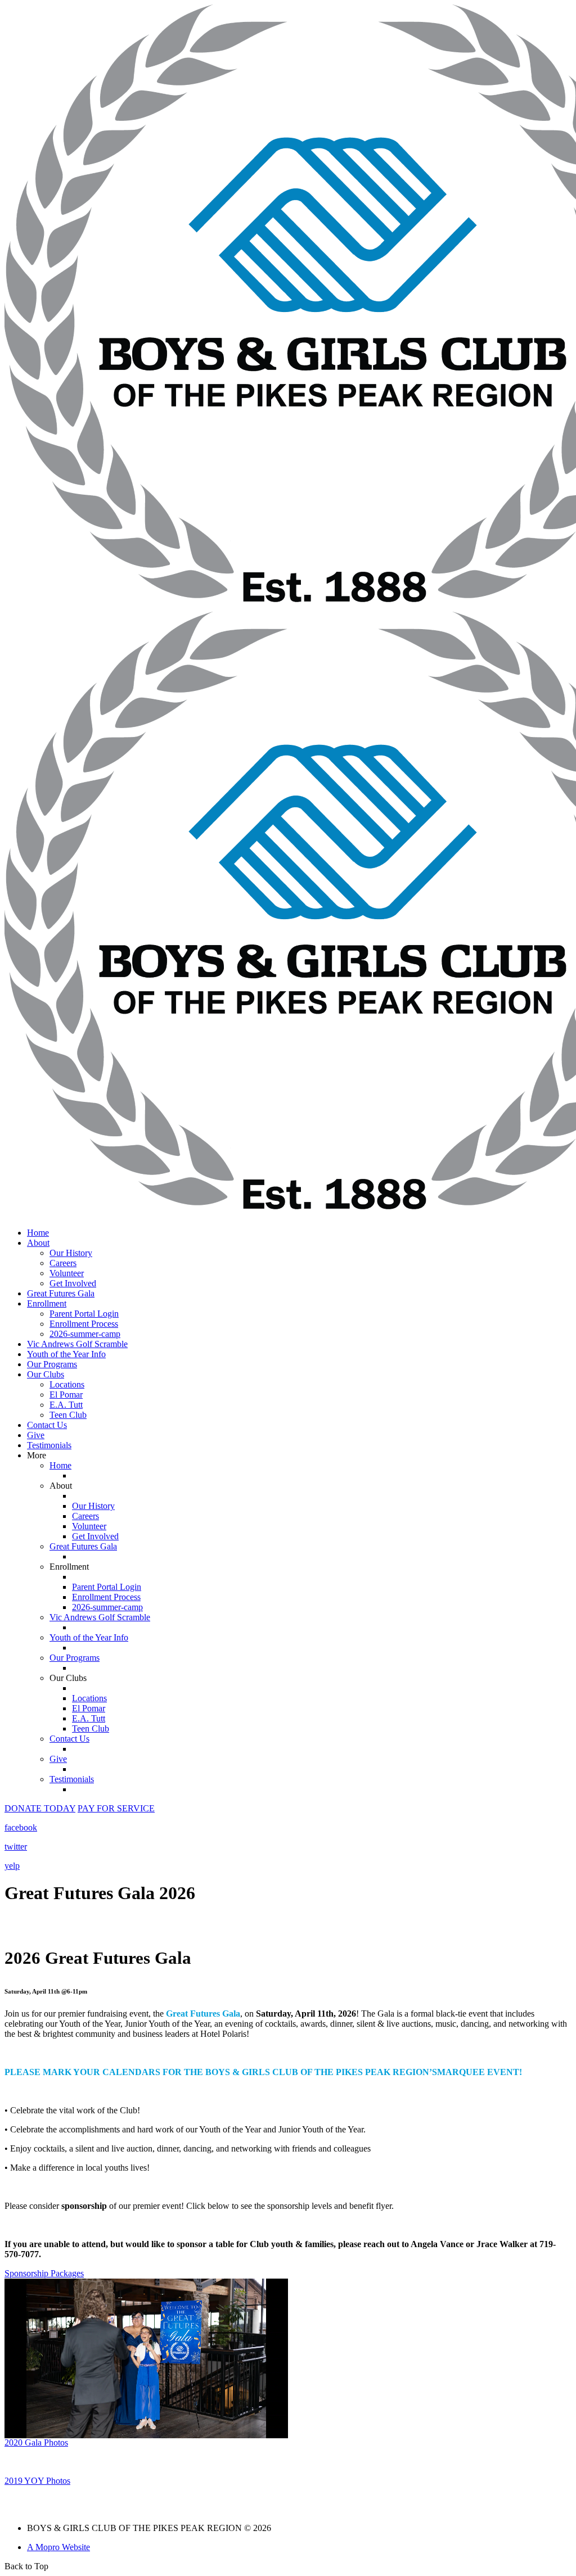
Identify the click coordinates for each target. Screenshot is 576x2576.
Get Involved (73, 1283)
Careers (63, 1263)
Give (36, 1435)
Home (38, 1233)
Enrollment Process (84, 1324)
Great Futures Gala (61, 1293)
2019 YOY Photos (37, 2481)
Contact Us (47, 1425)
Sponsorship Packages (44, 2273)
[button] (40, 1808)
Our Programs (52, 1364)
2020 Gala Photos (36, 2442)
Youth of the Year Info (66, 1354)
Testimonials (49, 1445)
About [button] (38, 1243)
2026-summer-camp (85, 1334)
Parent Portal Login (84, 1314)
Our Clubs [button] (46, 1374)
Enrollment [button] (47, 1303)
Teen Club (68, 1415)
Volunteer (67, 1273)
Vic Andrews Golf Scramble (77, 1344)
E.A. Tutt (66, 1405)
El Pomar (66, 1395)
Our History (71, 1253)
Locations (67, 1384)
